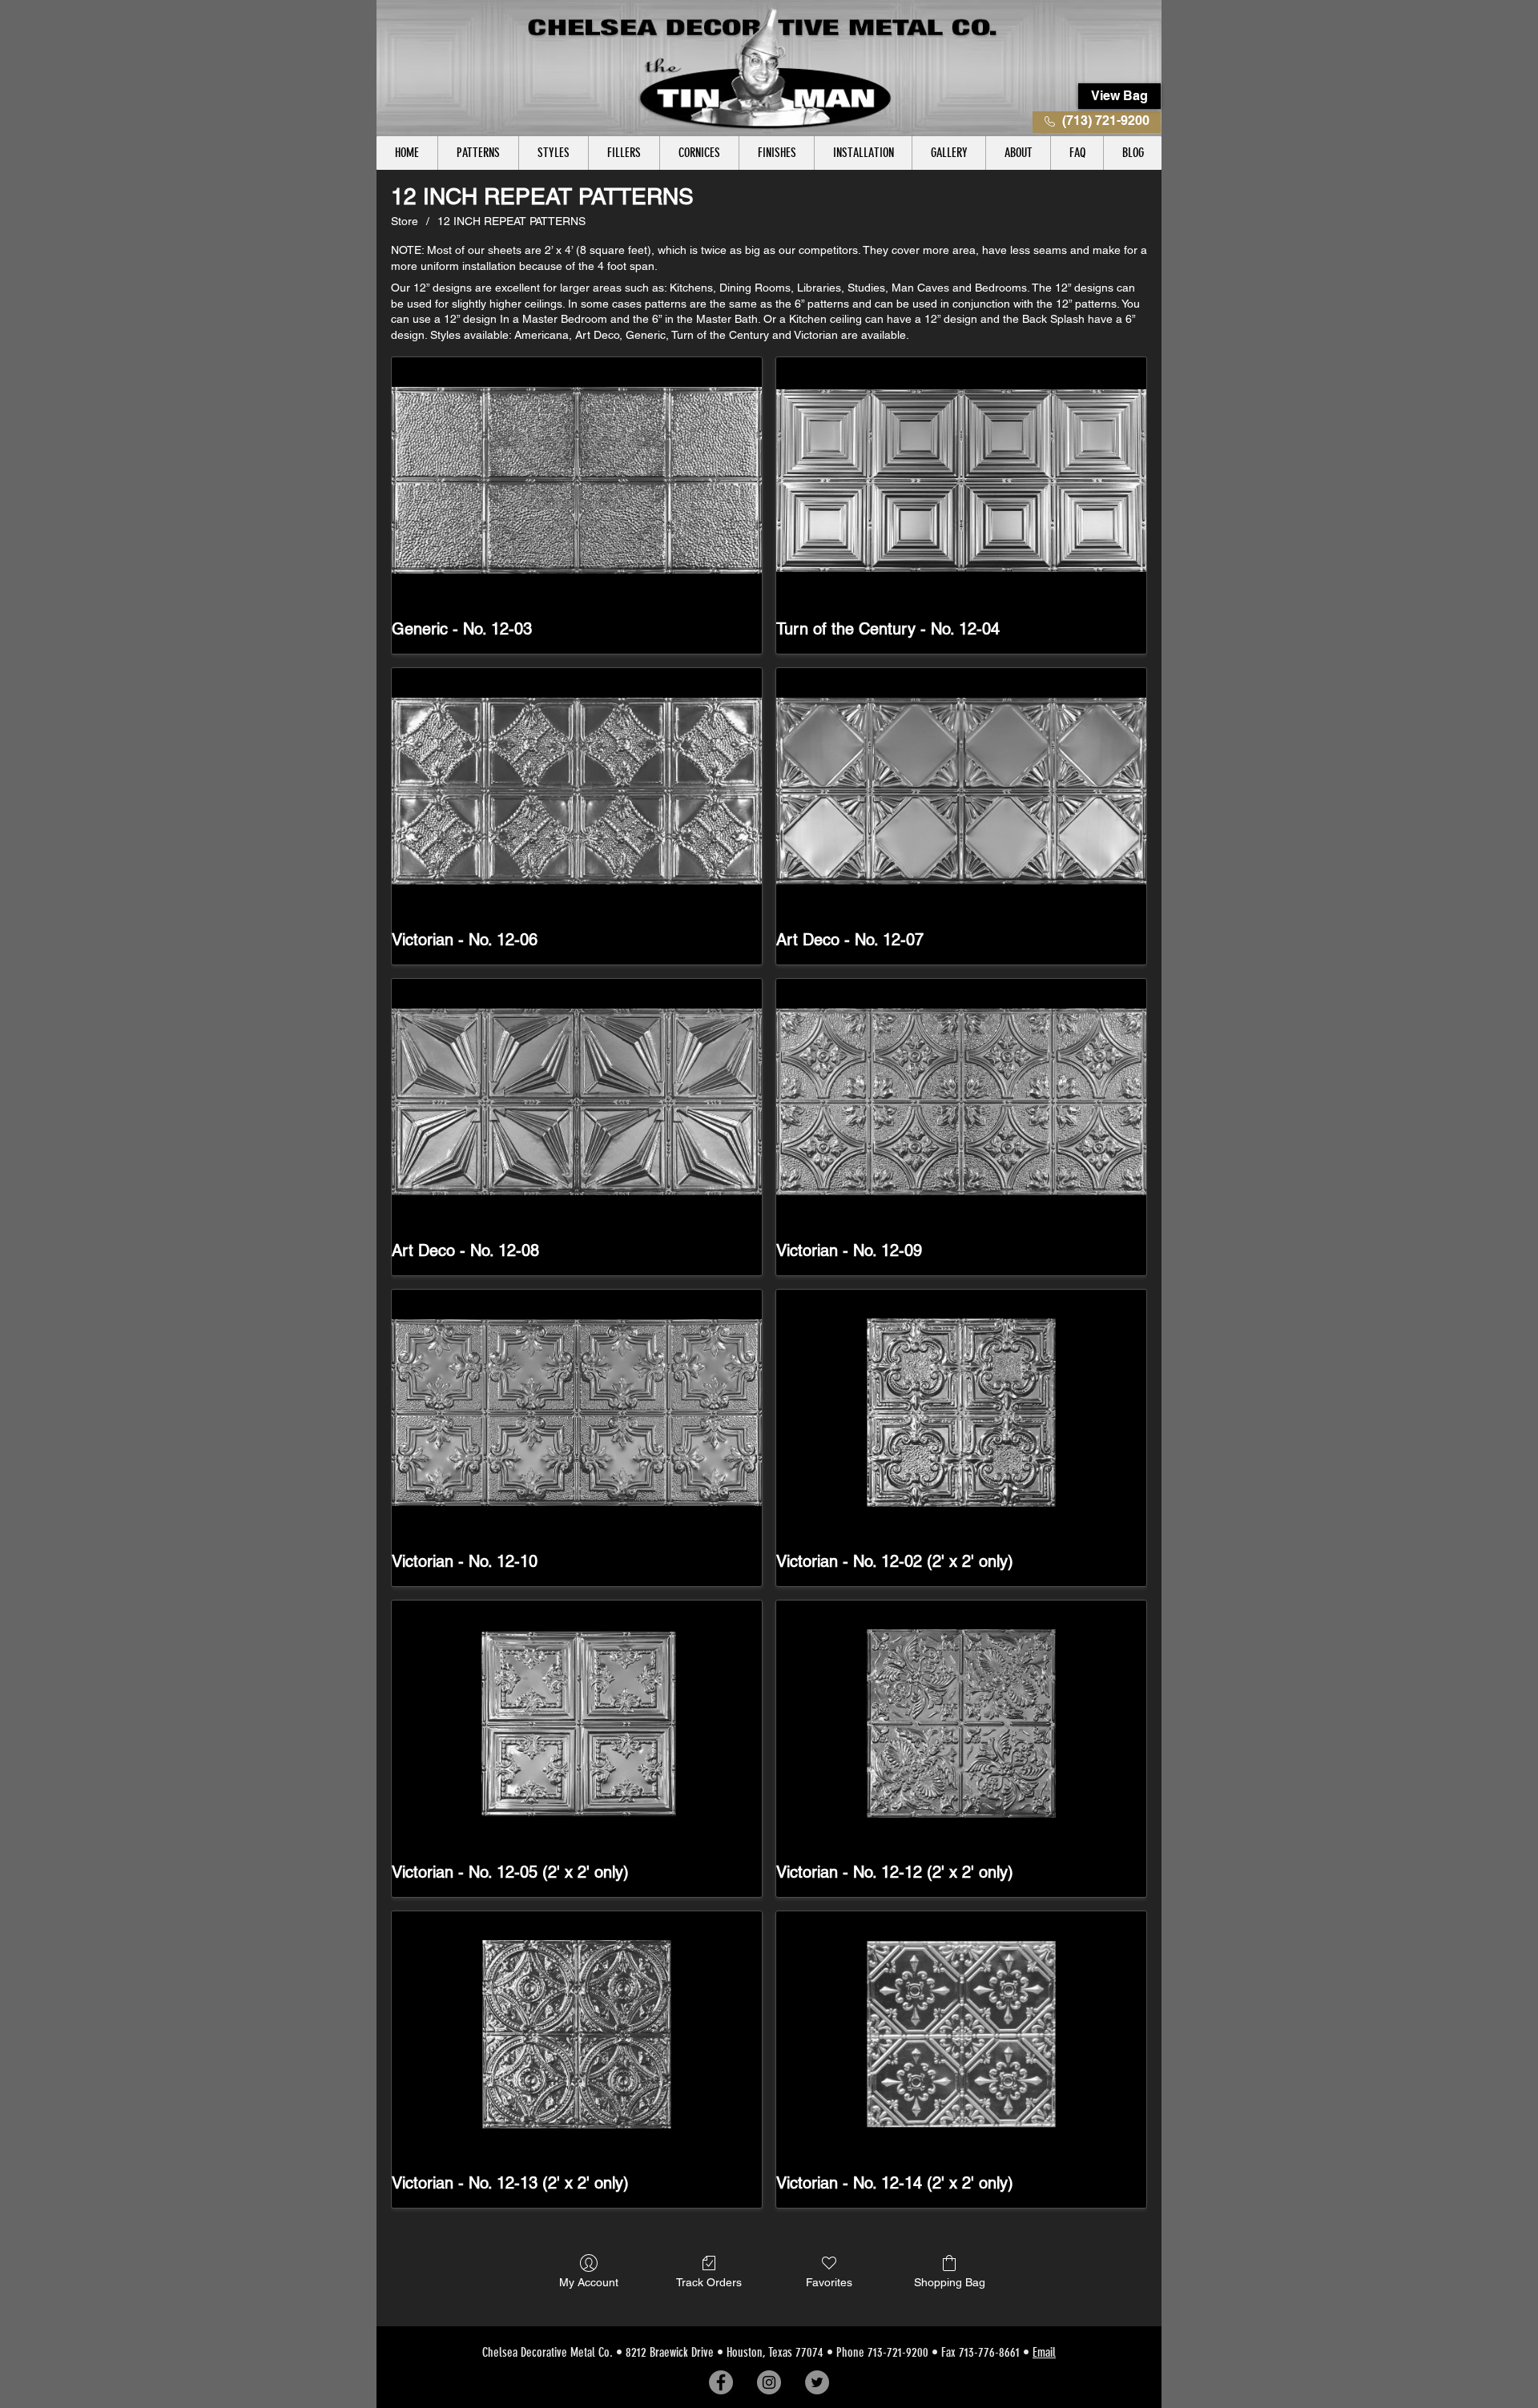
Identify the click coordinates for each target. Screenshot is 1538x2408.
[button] (478, 153)
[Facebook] (721, 2382)
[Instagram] (769, 2382)
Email (1044, 2352)
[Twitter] (817, 2382)
